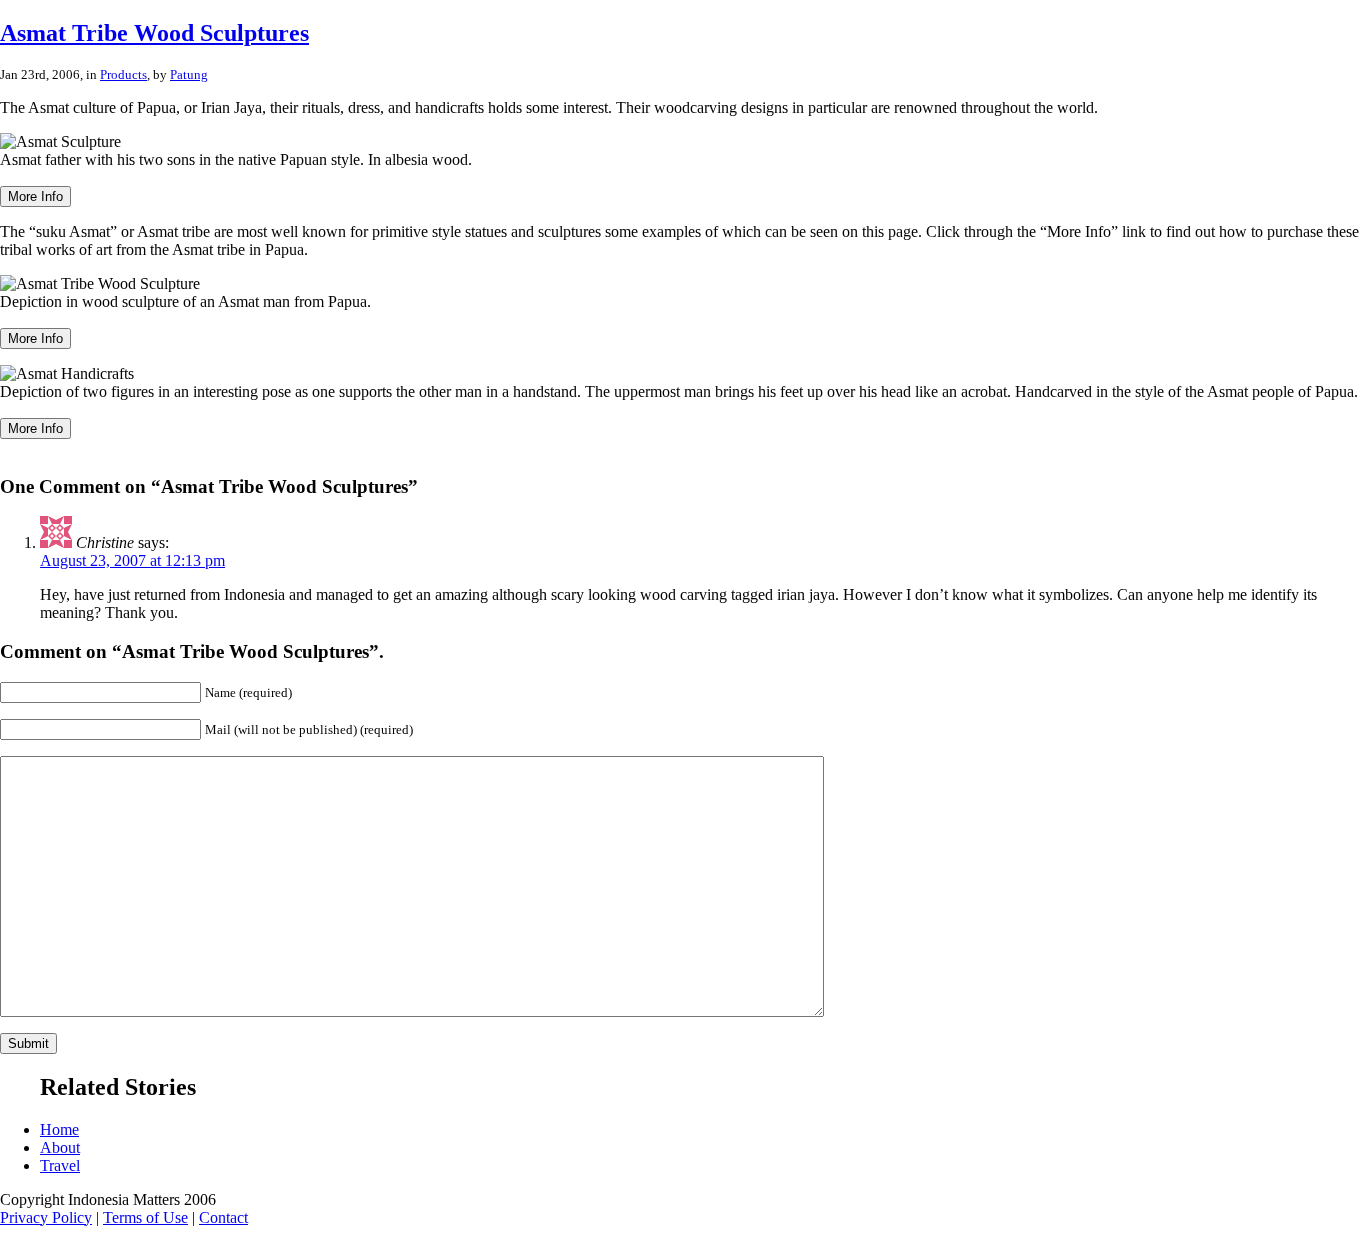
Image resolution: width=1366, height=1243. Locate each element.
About (60, 1147)
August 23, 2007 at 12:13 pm (132, 560)
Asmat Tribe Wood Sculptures (154, 33)
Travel (60, 1165)
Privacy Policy (46, 1217)
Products (123, 74)
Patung (189, 74)
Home (59, 1129)
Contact (223, 1217)
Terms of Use (145, 1217)
